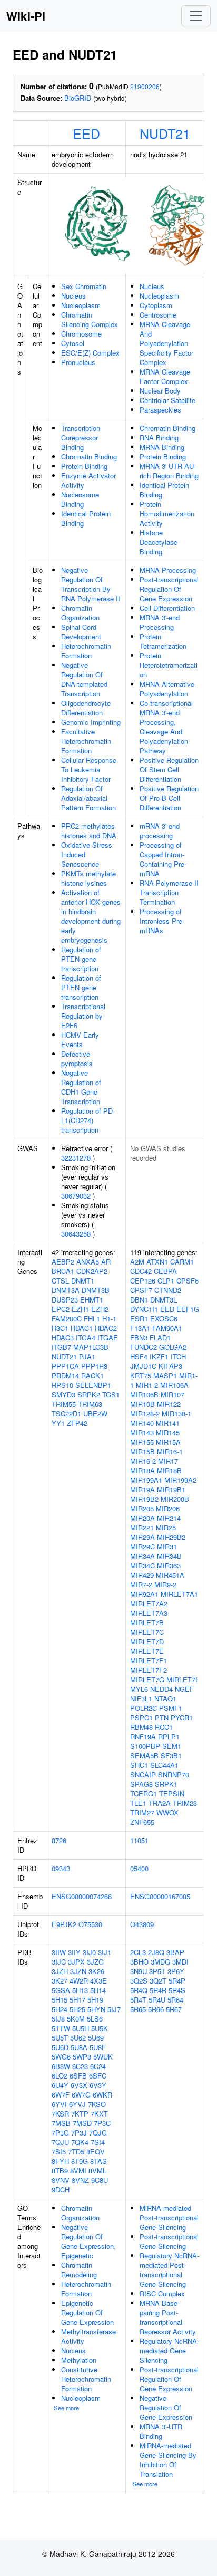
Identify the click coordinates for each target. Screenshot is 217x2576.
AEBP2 (63, 1262)
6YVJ (77, 2104)
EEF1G (188, 1309)
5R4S (177, 1990)
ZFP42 (77, 1423)
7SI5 (59, 2152)
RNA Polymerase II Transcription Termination (169, 892)
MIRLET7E (147, 1651)
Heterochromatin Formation (86, 651)
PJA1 (87, 1357)
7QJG (98, 2133)
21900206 (145, 86)
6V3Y (98, 2085)
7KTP (80, 2114)
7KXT (99, 2114)
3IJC (59, 1962)
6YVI (59, 2104)
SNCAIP (143, 1774)
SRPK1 (166, 1784)
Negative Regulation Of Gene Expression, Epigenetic (88, 2241)
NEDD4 (161, 1689)
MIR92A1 (144, 1594)
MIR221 (142, 1528)
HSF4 (139, 1357)
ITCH (178, 1357)
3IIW (59, 1952)
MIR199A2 (180, 1480)
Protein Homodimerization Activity (167, 514)
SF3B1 (171, 1755)
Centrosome (158, 315)
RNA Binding (159, 438)
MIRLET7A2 (149, 1603)
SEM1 (172, 1746)
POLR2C (144, 1708)
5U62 (78, 2038)
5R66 (156, 2009)
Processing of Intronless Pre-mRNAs (162, 921)
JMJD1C (143, 1366)
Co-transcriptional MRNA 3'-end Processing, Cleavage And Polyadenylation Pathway (166, 727)
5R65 (138, 2009)
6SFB (78, 2076)
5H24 (60, 2009)
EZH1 (80, 1309)
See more (66, 2408)
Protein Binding (84, 466)
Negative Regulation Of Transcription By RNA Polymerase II (91, 584)
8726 (59, 1840)
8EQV (96, 2152)
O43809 (142, 1924)
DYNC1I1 (144, 1309)
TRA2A (160, 1803)
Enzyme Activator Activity (88, 480)
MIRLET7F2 (149, 1670)
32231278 (76, 1158)
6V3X (79, 2085)
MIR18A (142, 1471)
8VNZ (80, 2180)
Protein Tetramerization (163, 641)
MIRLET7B (147, 1622)
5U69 (96, 2038)
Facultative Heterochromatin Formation (86, 741)
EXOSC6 (164, 1319)
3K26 (96, 1971)
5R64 (175, 2000)
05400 (139, 1868)
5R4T (138, 2000)
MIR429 (142, 1575)
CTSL (60, 1281)
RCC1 (164, 1727)
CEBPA (165, 1271)
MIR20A (142, 1518)
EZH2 (100, 1309)
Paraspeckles (160, 410)
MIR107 (172, 1395)
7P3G (60, 2133)
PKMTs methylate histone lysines (88, 878)
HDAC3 (63, 1338)
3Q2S (139, 1981)
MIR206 (168, 1509)
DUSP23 (65, 1300)
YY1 (58, 1423)
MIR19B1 (171, 1490)
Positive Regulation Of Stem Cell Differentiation (169, 769)
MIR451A (170, 1575)
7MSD (82, 2123)
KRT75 (141, 1376)
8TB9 (60, 2171)
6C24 (98, 2066)
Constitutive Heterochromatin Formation (86, 2379)
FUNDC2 (144, 1347)
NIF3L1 (141, 1698)
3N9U (139, 1971)
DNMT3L (164, 1300)
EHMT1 (92, 1300)
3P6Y (176, 1971)
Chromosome (81, 334)
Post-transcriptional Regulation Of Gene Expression (169, 589)
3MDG (160, 1962)
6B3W (61, 2066)
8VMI (78, 2171)
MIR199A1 (146, 1480)
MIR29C (142, 1546)
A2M (137, 1262)
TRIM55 (64, 1404)
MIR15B (142, 1452)
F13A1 (140, 1328)
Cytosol (73, 343)
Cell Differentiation (167, 608)
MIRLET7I (182, 1679)
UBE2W (95, 1414)
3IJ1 (105, 1952)
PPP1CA (65, 1366)
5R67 (174, 2009)
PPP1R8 (94, 1366)
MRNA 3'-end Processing (160, 622)
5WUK (103, 2057)
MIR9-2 (165, 1584)
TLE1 (138, 1803)
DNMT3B (96, 1290)
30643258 (76, 1234)
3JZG (95, 1962)
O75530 (90, 1924)
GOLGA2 (173, 1347)
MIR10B (142, 1404)
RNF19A (143, 1736)
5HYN (96, 2009)
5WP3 (82, 2057)
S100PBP (145, 1746)
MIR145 (168, 1433)
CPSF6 (188, 1281)
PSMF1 (171, 1708)
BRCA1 (63, 1271)
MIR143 (142, 1433)
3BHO (139, 1962)
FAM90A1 (167, 1328)
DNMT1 (83, 1281)
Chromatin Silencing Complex (90, 319)
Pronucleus (78, 362)
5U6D (60, 2047)
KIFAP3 (170, 1366)
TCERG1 (144, 1793)
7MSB (61, 2123)
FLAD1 (160, 1338)
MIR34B (169, 1556)
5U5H (81, 2028)
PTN (162, 1717)
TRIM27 (142, 1812)
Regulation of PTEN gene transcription (81, 959)
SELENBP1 (93, 1385)
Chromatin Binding (89, 457)
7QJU (60, 2142)
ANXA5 (88, 1262)
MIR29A (142, 1537)
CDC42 (141, 1271)
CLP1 (166, 1281)
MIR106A (174, 1385)
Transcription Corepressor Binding (81, 438)
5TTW (61, 2028)
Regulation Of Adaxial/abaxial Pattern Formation (88, 798)
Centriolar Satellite (167, 400)
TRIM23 (185, 1803)
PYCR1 (182, 1717)
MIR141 (168, 1423)
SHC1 (139, 1765)
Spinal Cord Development (81, 632)
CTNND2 (168, 1290)
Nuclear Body (160, 391)
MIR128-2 (145, 1414)
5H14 (98, 1990)
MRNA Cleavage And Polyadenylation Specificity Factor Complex (166, 343)
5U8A (79, 2047)
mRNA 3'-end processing (160, 831)
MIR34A (142, 1556)
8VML (97, 2171)
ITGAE (108, 1338)
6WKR (102, 2095)
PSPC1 (141, 1717)
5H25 (77, 2009)
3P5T (157, 1971)
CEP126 (143, 1281)
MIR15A (168, 1442)
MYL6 (139, 1689)
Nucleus (73, 296)
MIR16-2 (143, 1461)
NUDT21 (165, 133)
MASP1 (165, 1376)
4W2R (79, 1981)
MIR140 (142, 1423)
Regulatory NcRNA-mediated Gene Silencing (169, 2350)
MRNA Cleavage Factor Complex (165, 376)
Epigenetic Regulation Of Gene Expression (87, 2312)
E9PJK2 (64, 1924)
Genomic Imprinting (91, 722)
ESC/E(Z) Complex (90, 353)
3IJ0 (89, 1952)
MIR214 (169, 1518)
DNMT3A (66, 1290)
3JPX (76, 1962)
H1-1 (109, 1319)
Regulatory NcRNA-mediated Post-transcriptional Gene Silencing (169, 2270)
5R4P (177, 1981)
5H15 (60, 2000)
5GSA (61, 1990)
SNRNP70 (174, 1774)
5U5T (60, 2038)
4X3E (98, 1981)
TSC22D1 (66, 1414)
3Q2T (158, 1981)
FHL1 (92, 1319)
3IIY (74, 1952)
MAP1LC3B (91, 1347)
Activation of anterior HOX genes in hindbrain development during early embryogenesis (91, 916)
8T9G (80, 2161)
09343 (61, 1868)
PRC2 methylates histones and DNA (89, 831)
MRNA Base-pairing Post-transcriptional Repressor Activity (168, 2317)
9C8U (100, 2180)
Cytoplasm (156, 305)
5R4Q (139, 1990)
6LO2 (60, 2076)
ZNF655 (142, 1822)
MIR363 (169, 1565)
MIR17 (168, 1461)
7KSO (97, 2104)
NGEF (184, 1689)
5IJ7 (114, 2009)
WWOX (167, 1812)
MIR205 (142, 1509)
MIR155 (142, 1442)
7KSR (60, 2114)
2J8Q (156, 1952)
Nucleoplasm (81, 305)
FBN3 (139, 1338)
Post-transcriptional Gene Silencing (169, 2241)
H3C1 (60, 1328)
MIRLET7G (147, 1679)
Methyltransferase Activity (88, 2336)
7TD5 (76, 2152)
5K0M (76, 2019)
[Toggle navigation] (196, 16)
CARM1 (182, 1262)
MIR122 (169, 1404)
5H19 (95, 2000)
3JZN (78, 1971)
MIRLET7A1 (179, 1594)
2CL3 (138, 1952)
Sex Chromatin (84, 286)
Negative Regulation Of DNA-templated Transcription (84, 679)
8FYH (60, 2161)
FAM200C (67, 1319)
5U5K (100, 2028)
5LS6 (95, 2019)
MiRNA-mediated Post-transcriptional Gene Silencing (169, 2218)
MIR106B (144, 1395)
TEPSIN (172, 1793)
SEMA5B (144, 1755)
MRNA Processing (168, 570)
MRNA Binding (162, 447)
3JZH (60, 1971)
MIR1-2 (147, 1385)
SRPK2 (89, 1395)
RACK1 (92, 1376)
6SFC (98, 2076)
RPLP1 (169, 1736)
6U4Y (60, 2085)
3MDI (180, 1962)
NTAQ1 (165, 1698)
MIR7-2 (141, 1584)
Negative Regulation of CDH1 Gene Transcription (81, 1087)
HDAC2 (106, 1328)
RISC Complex (162, 2293)
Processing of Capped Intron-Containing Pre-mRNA (163, 859)
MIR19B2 (144, 1499)
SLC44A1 (164, 1765)
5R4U (157, 2000)
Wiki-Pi (26, 16)
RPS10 (62, 1385)
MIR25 (166, 1528)
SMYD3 (63, 1395)
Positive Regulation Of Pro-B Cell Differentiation (169, 798)
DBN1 (139, 1300)
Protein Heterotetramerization (169, 665)
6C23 (80, 2066)
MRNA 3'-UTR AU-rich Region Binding (169, 471)
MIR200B (175, 1499)
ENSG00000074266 (82, 1896)
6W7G (81, 2095)
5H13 (80, 1990)
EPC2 (61, 1309)
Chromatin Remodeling (79, 2270)
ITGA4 (86, 1338)
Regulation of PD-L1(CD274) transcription (88, 1120)
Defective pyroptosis (77, 1059)
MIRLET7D (147, 1641)
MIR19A (142, 1490)
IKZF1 (159, 1357)
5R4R (158, 1990)
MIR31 (167, 1546)
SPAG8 (141, 1784)
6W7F (61, 2095)
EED (86, 133)
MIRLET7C (147, 1632)
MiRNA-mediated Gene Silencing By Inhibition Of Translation (168, 2460)
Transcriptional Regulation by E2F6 (83, 1016)
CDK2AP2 (92, 1271)
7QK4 (80, 2142)
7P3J (79, 2133)
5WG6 (61, 2057)
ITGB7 (61, 1347)
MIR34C (142, 1565)
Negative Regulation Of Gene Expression (166, 2407)
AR (106, 1262)
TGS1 (111, 1395)
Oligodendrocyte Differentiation (86, 708)
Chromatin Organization (80, 613)
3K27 (60, 1981)
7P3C (102, 2123)
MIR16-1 (170, 1452)
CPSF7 (141, 1290)
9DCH (61, 2190)
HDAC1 (82, 1328)
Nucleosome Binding (80, 499)
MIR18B (169, 1471)
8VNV (61, 2180)
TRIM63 (90, 1404)
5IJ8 (58, 2019)
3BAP (175, 1952)
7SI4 (98, 2142)
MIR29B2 (171, 1537)
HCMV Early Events (80, 1040)
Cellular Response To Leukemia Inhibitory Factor (89, 769)
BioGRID (78, 98)
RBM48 (141, 1727)
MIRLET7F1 (149, 1660)
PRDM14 (65, 1376)
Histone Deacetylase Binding (159, 542)
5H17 (77, 2000)
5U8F (98, 2047)
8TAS (98, 2161)
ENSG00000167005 (160, 1896)
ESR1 (139, 1319)
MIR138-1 (176, 1414)
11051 (139, 1840)
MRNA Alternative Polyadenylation (167, 689)
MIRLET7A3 (149, 1613)
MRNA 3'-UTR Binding (161, 2431)
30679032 (76, 1196)
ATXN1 (157, 1262)
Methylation (79, 2360)
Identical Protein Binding (86, 518)
